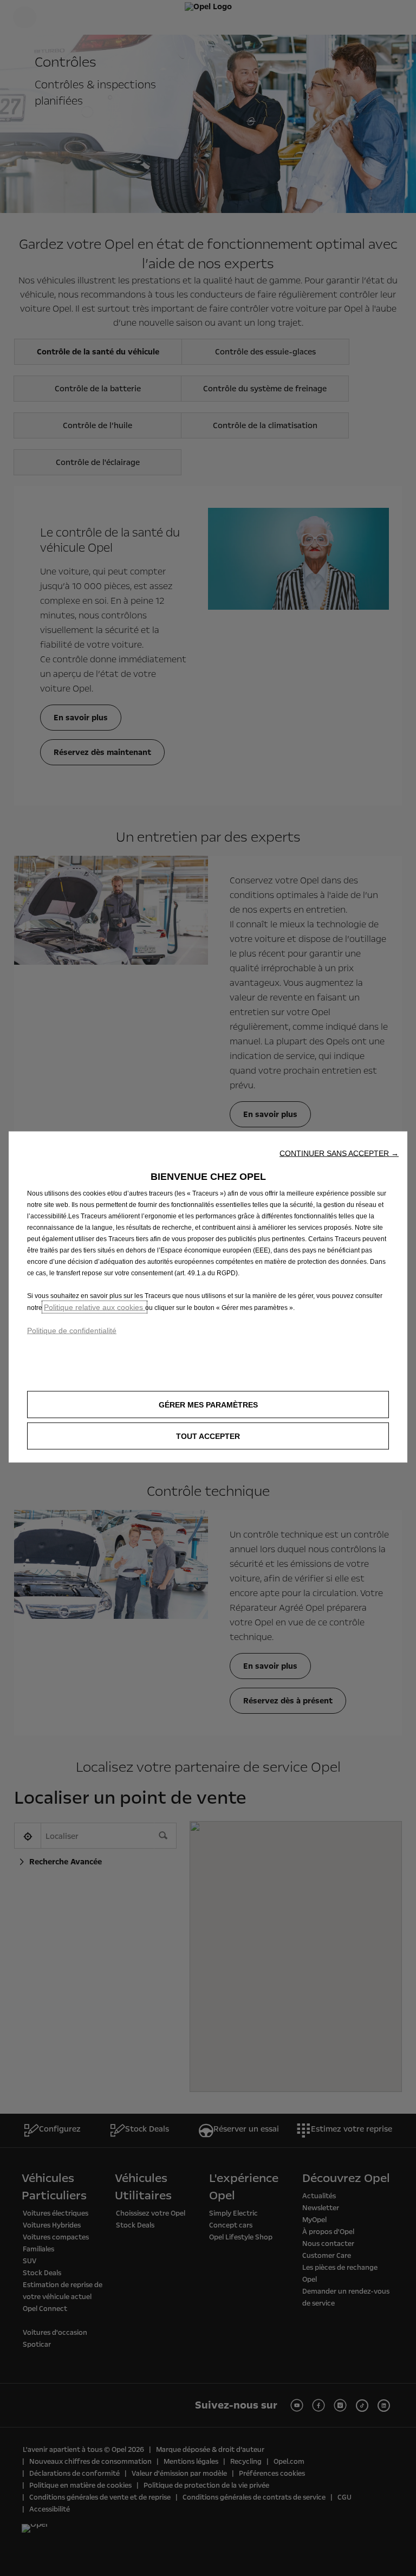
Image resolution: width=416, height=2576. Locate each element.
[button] (339, 1153)
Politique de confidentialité (72, 1330)
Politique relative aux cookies (95, 1307)
